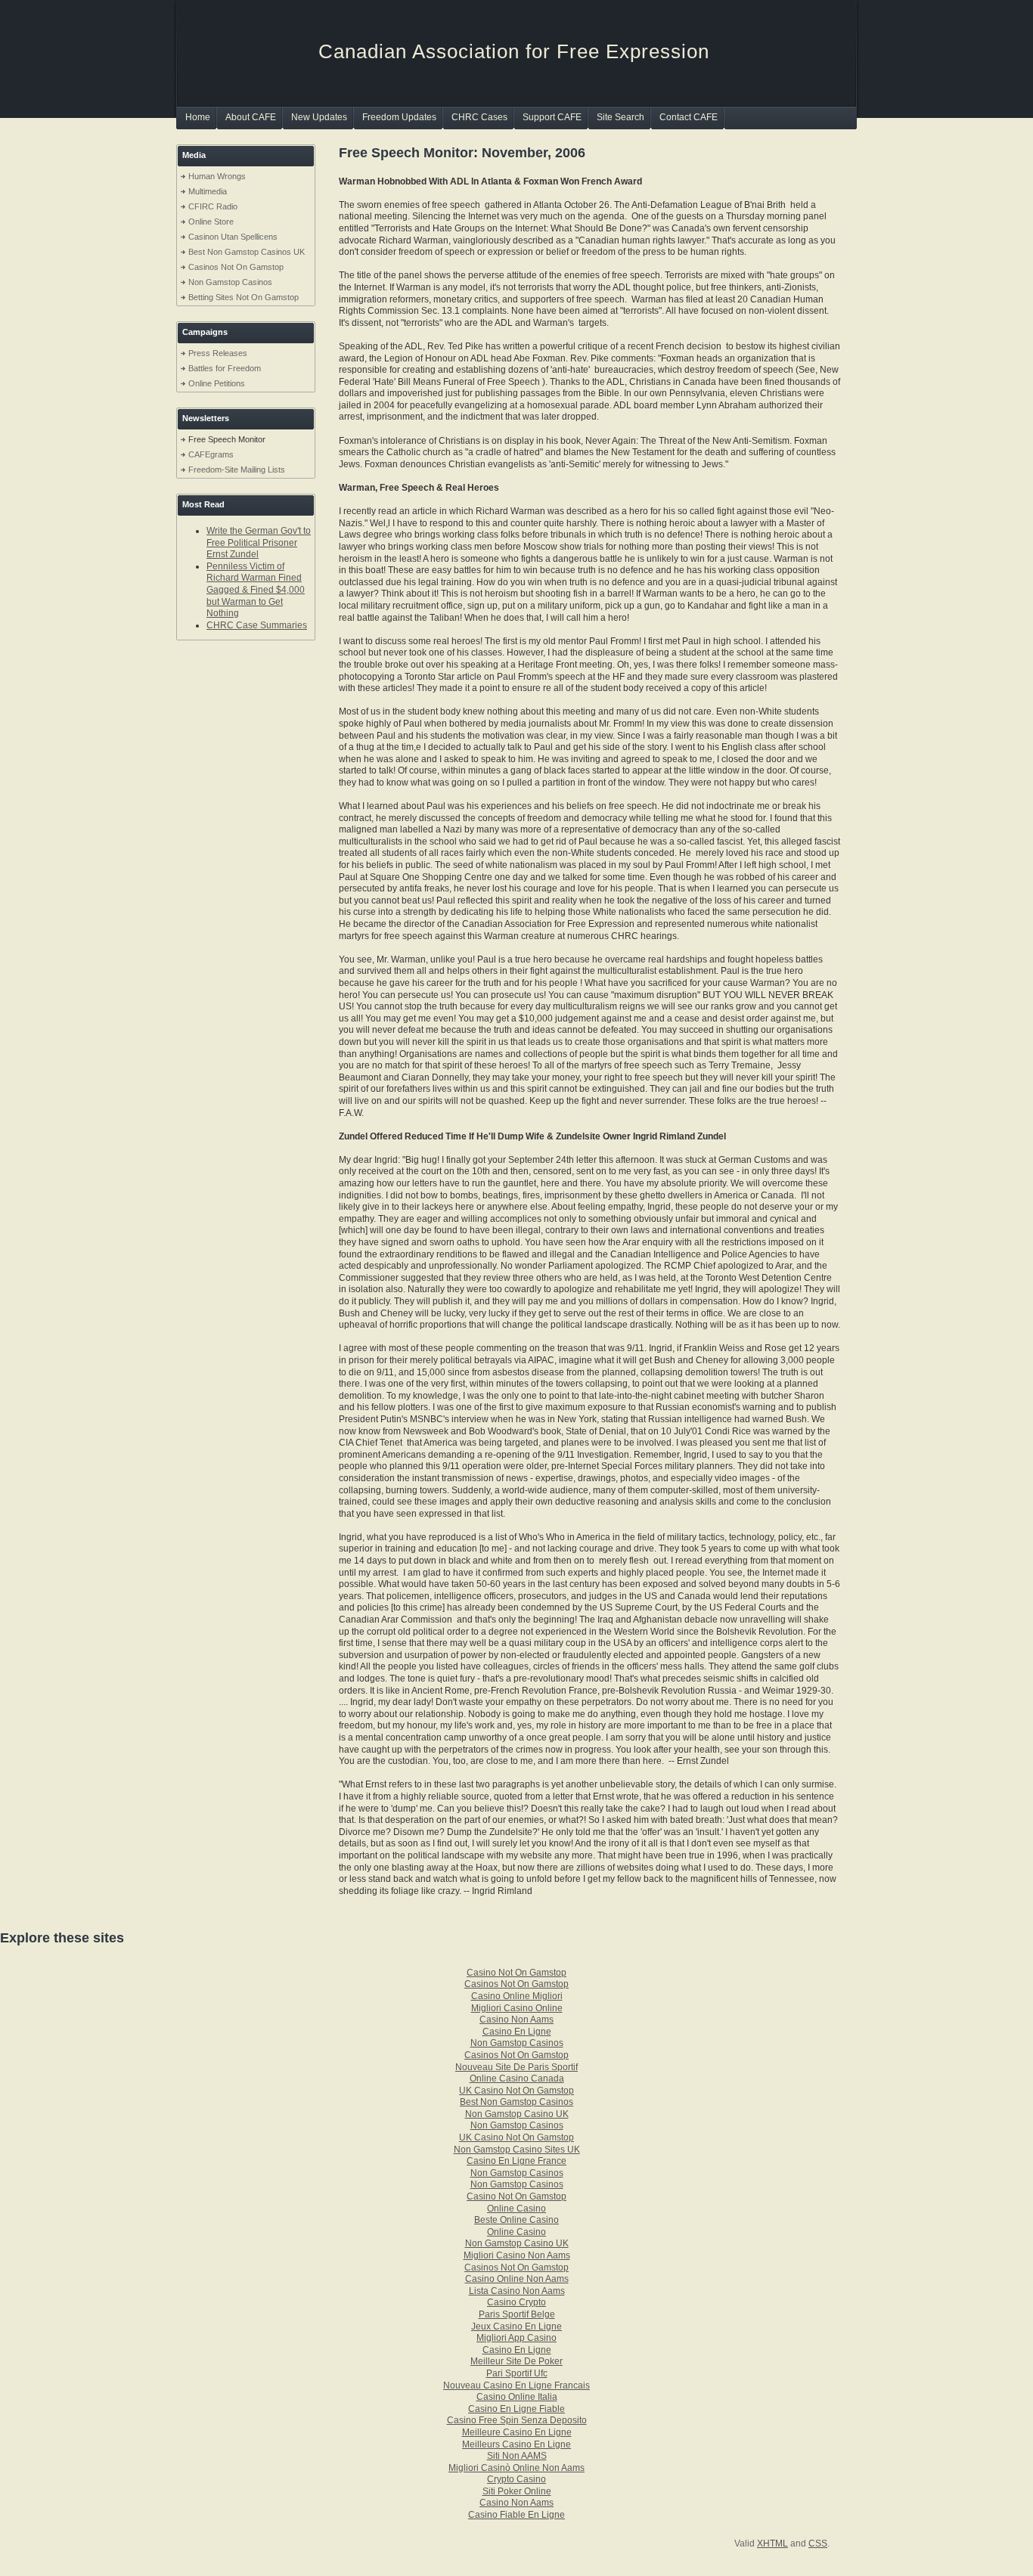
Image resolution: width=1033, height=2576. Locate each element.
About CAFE (251, 117)
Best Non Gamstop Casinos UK (247, 252)
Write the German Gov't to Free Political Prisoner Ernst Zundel (259, 542)
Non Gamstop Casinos (230, 282)
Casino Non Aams (516, 2020)
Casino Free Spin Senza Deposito (517, 2420)
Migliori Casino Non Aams (517, 2255)
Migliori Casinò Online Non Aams (516, 2468)
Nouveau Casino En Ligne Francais (516, 2385)
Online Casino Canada (517, 2078)
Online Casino (516, 2209)
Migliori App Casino (516, 2338)
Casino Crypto (516, 2302)
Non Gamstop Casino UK (517, 2114)
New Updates (319, 117)
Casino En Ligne (517, 2032)
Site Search (620, 117)
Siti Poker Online (517, 2491)
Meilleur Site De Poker (516, 2361)
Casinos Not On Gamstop (236, 267)
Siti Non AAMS (517, 2456)
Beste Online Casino (516, 2220)
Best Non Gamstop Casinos (516, 2102)
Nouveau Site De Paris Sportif (516, 2067)
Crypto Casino (516, 2479)
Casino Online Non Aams (517, 2279)
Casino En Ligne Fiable (516, 2409)
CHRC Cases (479, 117)
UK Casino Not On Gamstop (516, 2091)
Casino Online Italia (517, 2397)
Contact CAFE (689, 117)
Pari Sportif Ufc (517, 2373)
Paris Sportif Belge (517, 2314)
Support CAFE (552, 117)
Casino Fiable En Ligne (516, 2515)
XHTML (772, 2543)
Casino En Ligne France (516, 2161)
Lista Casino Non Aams (517, 2291)
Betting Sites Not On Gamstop (244, 297)
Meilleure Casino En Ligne (517, 2432)
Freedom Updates (399, 117)
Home (198, 117)
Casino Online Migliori (517, 1996)
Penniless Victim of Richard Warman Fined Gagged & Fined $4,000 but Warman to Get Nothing (256, 590)
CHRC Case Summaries (257, 625)
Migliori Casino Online (517, 2008)
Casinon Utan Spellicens (233, 237)
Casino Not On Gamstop (516, 1973)
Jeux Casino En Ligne (516, 2326)
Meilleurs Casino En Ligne (516, 2444)
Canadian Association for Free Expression (514, 51)
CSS (818, 2543)
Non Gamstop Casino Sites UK (517, 2150)
